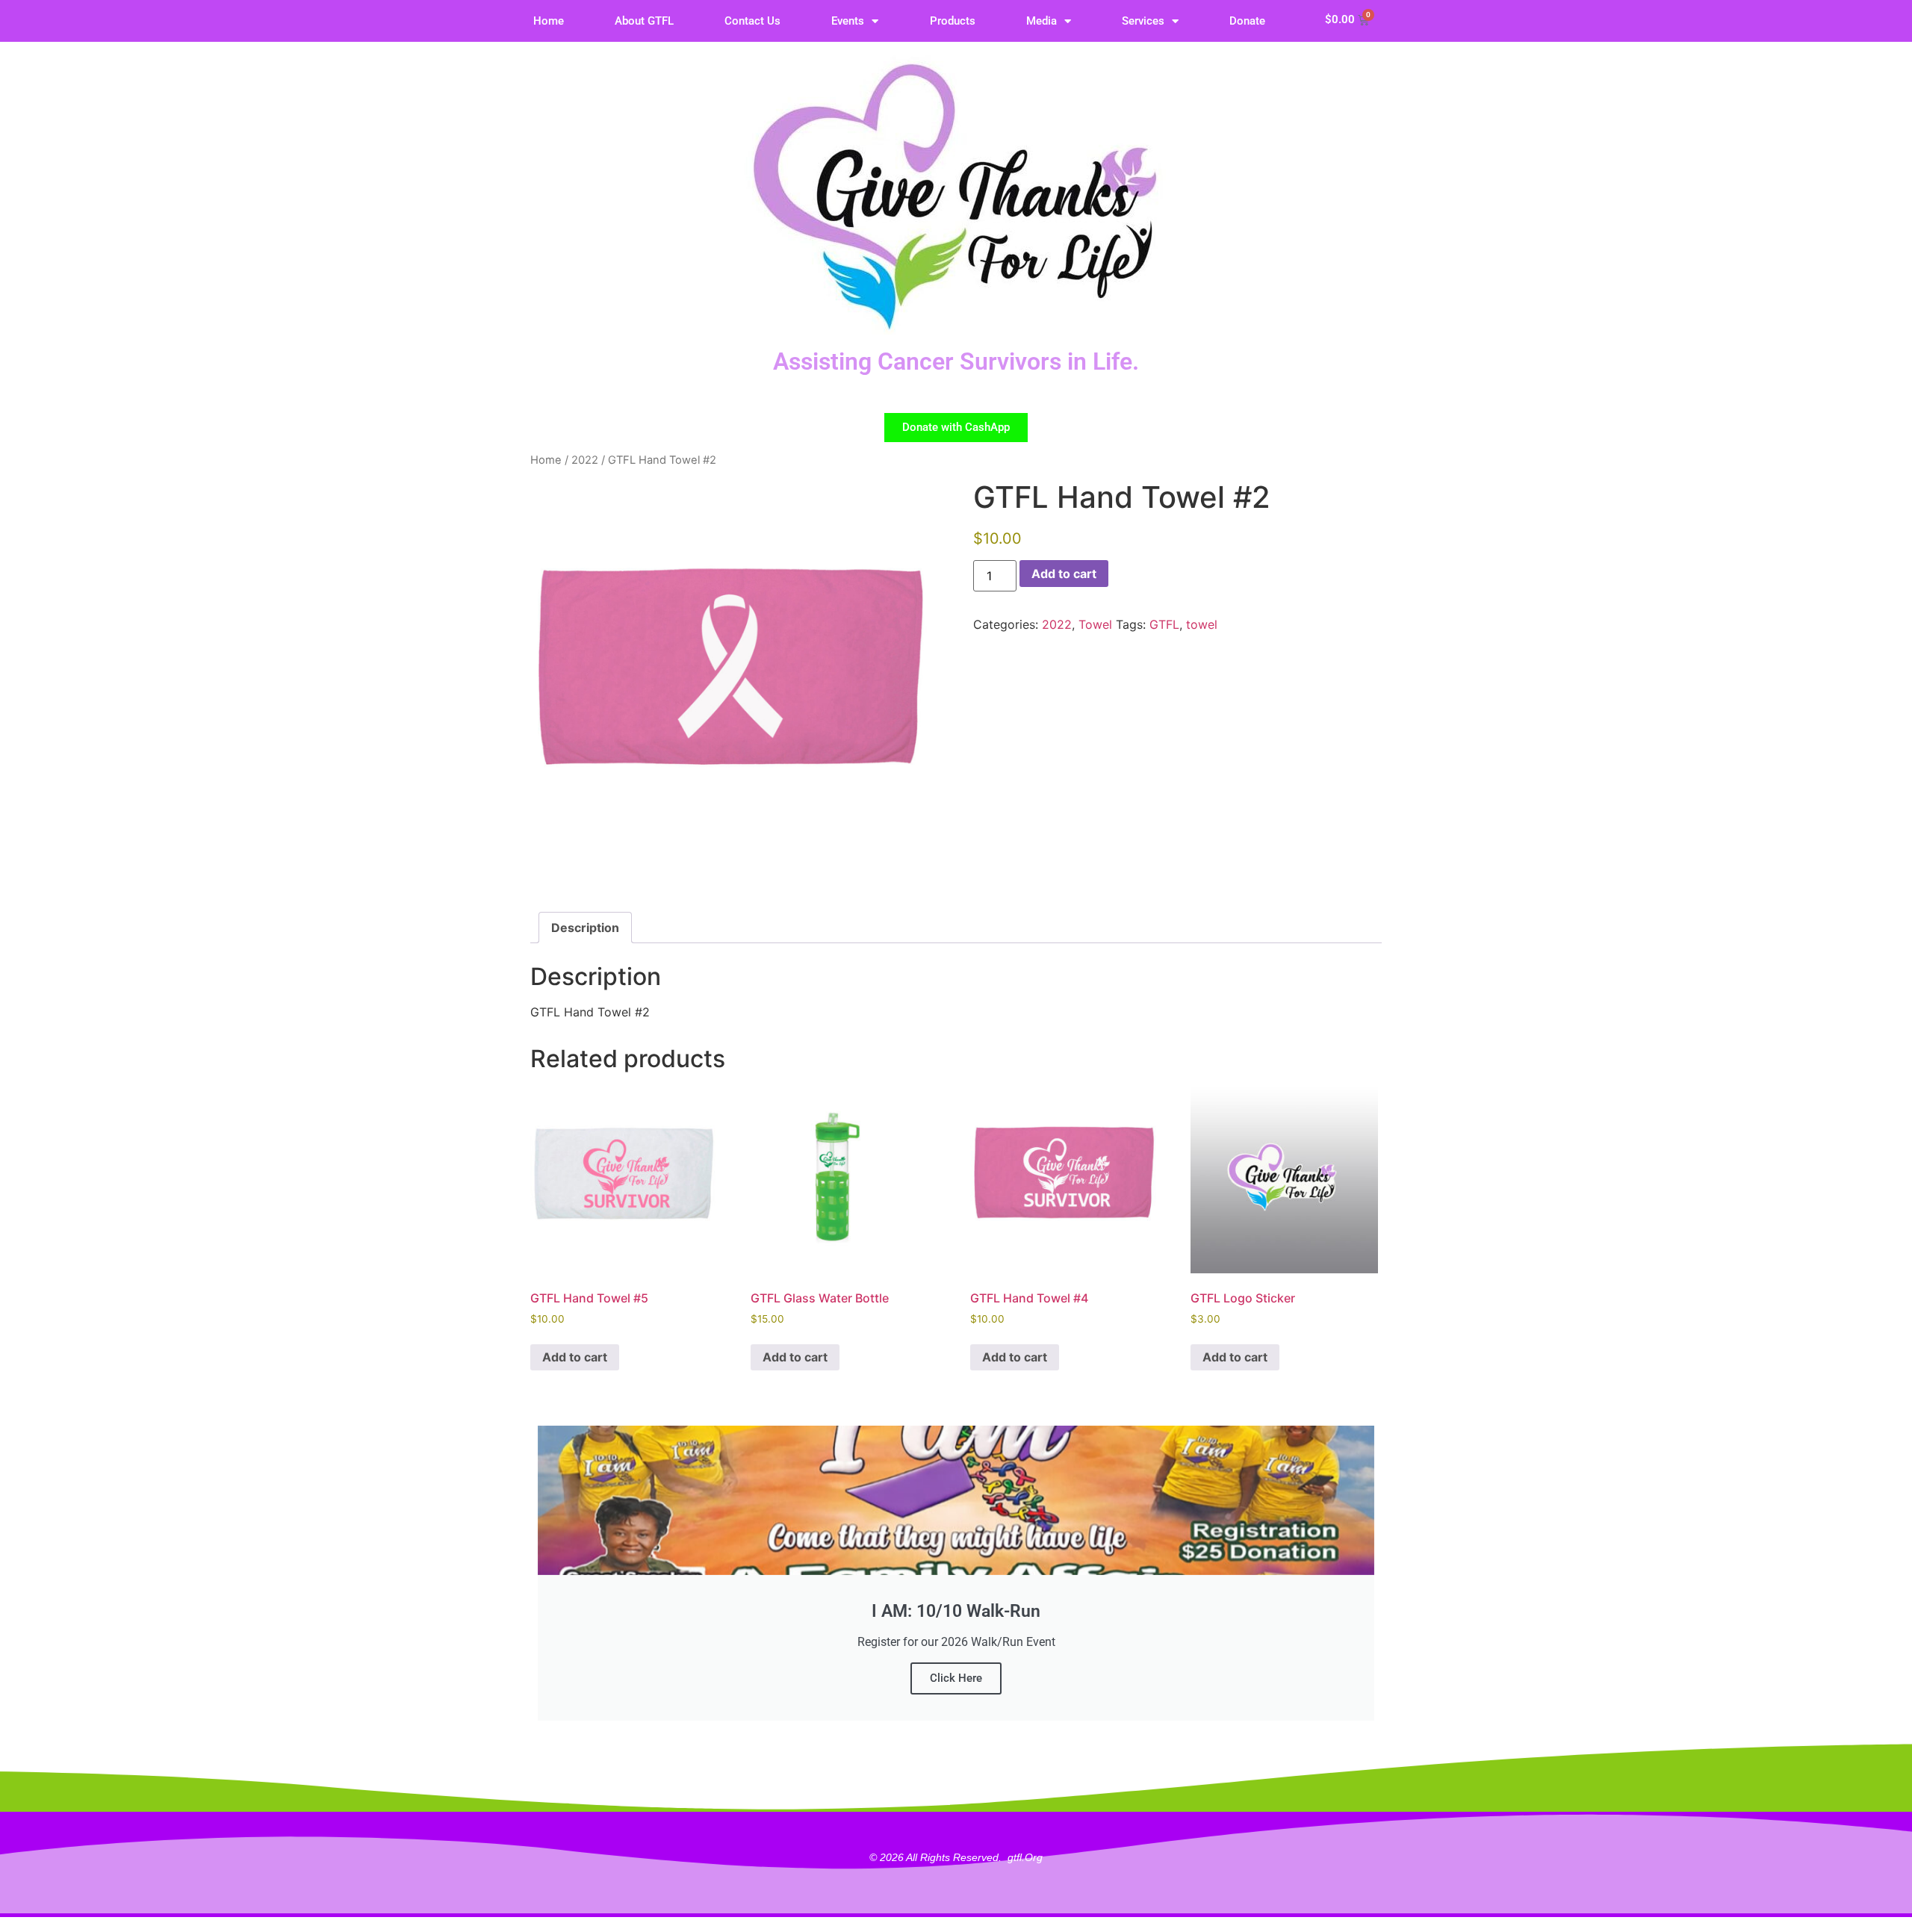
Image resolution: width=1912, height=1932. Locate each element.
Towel (1095, 624)
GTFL (1164, 624)
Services (1143, 21)
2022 (585, 460)
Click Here (956, 1678)
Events (848, 21)
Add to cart (1064, 574)
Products (953, 21)
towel (1202, 624)
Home (549, 21)
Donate (1247, 21)
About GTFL (644, 21)
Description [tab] (585, 928)
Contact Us (752, 21)
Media (1042, 21)
